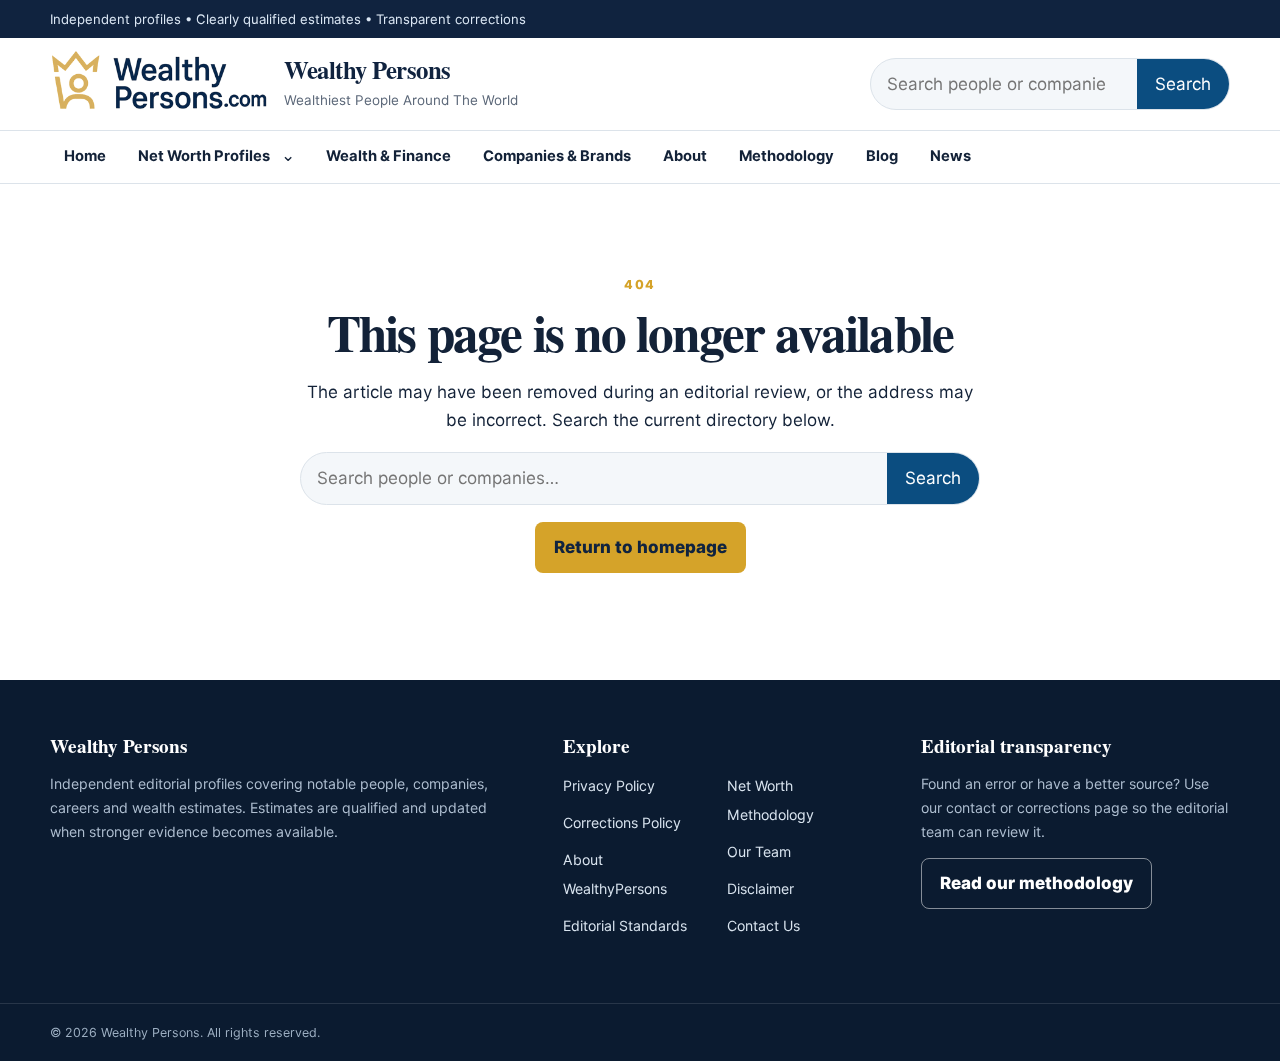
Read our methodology (1036, 883)
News (950, 156)
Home (85, 156)
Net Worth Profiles (204, 156)
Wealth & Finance (388, 156)
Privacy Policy (609, 785)
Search (1183, 84)
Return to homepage (640, 547)
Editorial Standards (625, 925)
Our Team (759, 851)
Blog (882, 156)
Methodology (786, 156)
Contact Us (763, 925)
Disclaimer (760, 888)
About (685, 156)
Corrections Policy (622, 822)
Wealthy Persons (367, 69)
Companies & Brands (557, 156)
